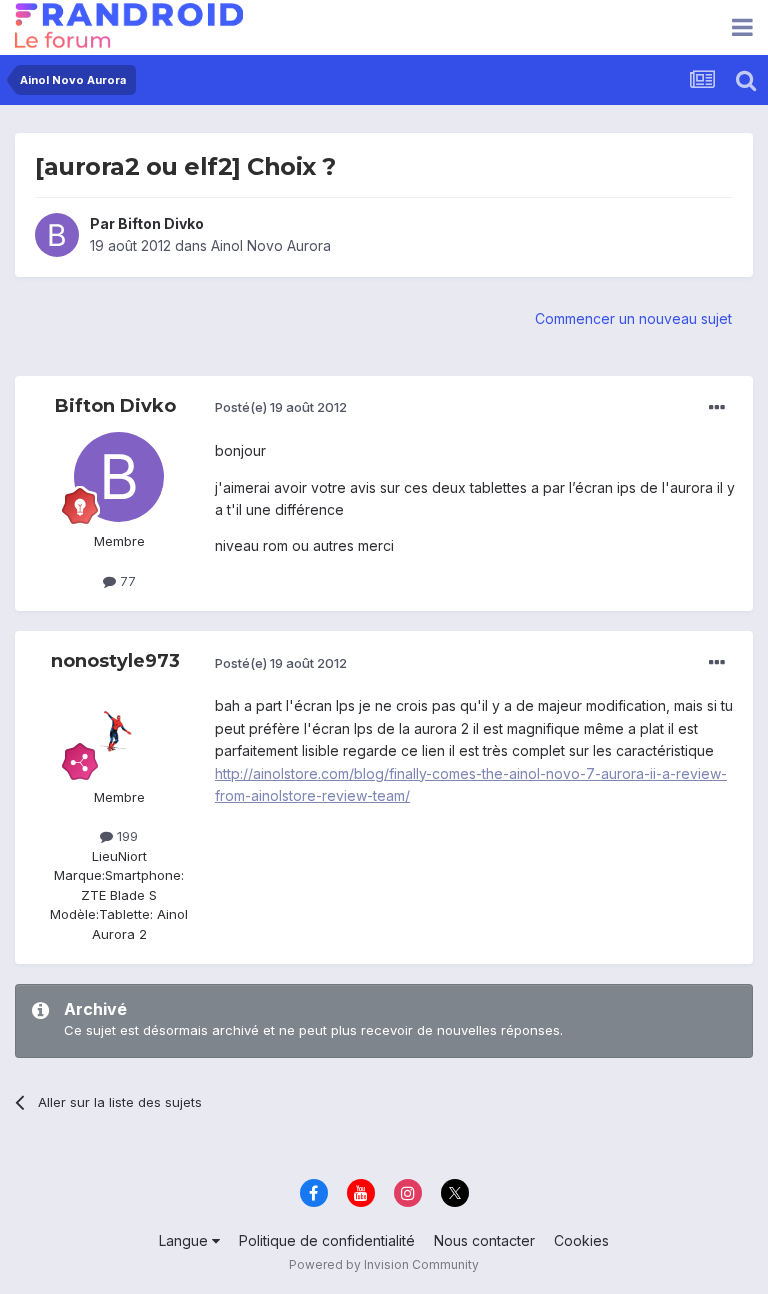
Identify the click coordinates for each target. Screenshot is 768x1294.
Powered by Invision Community (384, 1264)
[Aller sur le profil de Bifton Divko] (57, 235)
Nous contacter (484, 1240)
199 (125, 836)
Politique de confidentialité (327, 1240)
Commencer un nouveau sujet (633, 318)
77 (126, 581)
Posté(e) (281, 407)
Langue (185, 1240)
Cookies (581, 1240)
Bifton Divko (161, 223)
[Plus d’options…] (717, 408)
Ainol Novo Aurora (271, 245)
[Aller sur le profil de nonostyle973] (119, 733)
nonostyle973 (115, 661)
